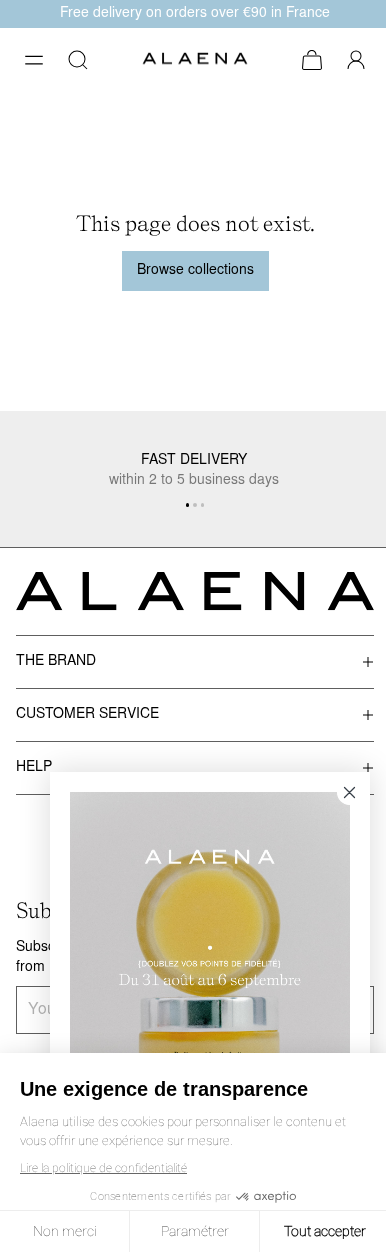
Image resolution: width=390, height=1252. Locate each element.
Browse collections (195, 270)
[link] (210, 967)
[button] (34, 60)
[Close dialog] (349, 792)
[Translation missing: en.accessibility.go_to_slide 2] (203, 505)
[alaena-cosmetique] (195, 60)
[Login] (356, 60)
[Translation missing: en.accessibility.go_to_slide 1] (195, 505)
